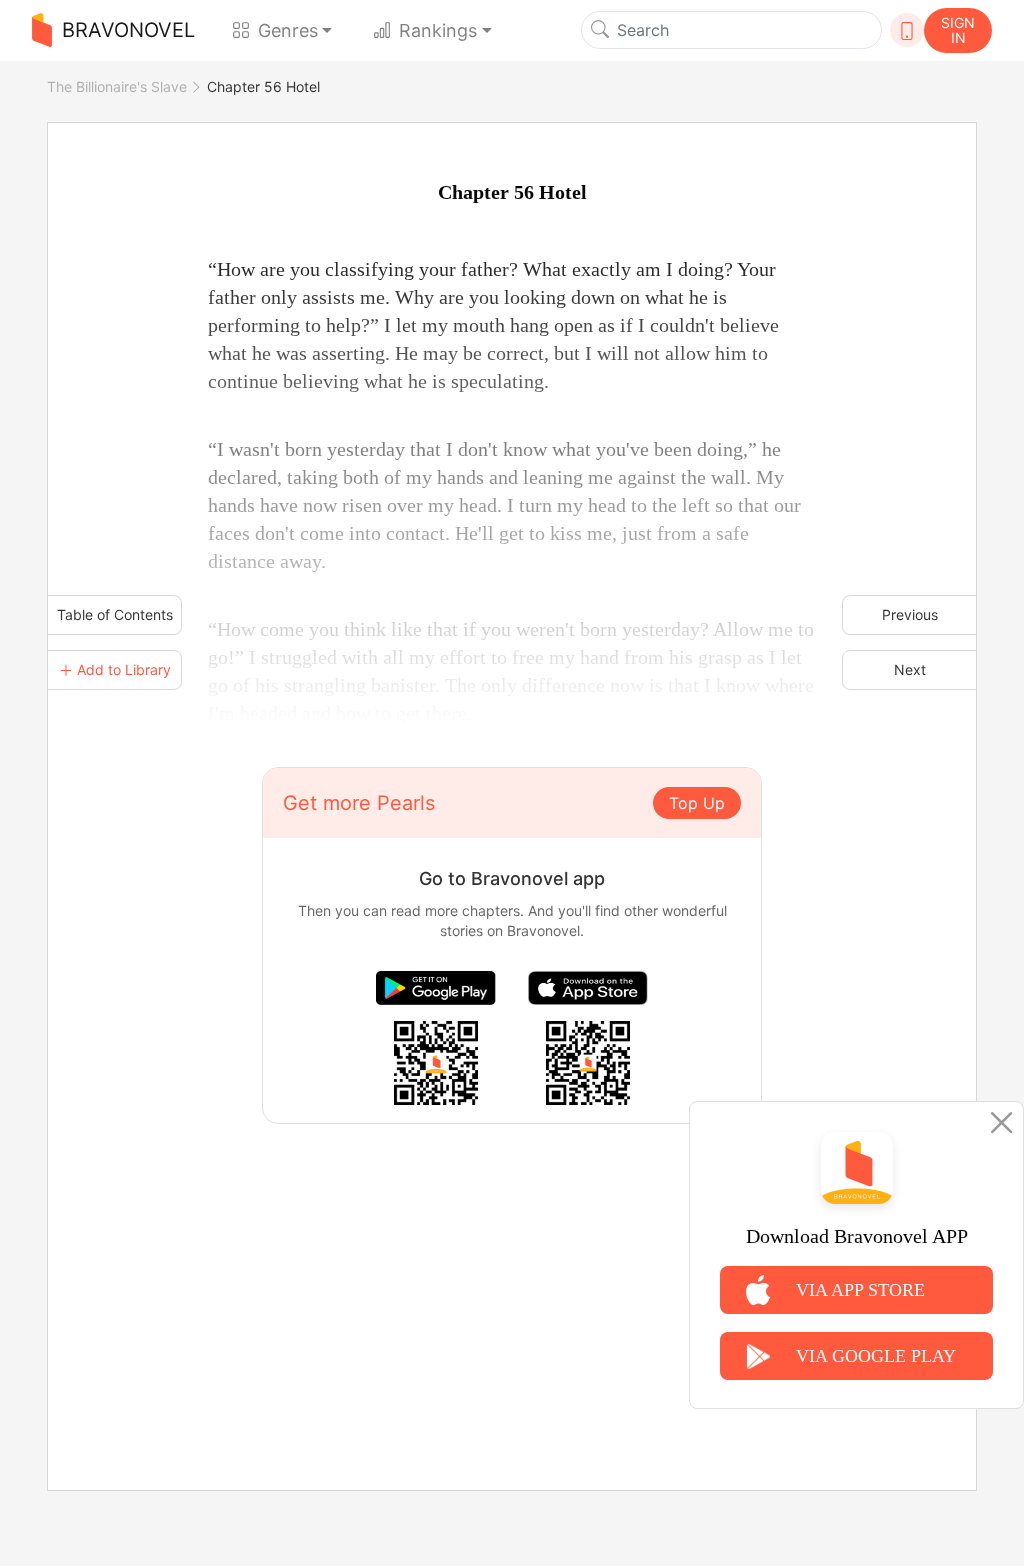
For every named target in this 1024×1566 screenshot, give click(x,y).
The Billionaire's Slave (117, 86)
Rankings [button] (438, 30)
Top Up (697, 803)
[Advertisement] (512, 1264)
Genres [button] (288, 30)
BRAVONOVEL (128, 30)
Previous (910, 614)
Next (910, 669)
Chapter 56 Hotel (263, 86)
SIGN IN (958, 30)
